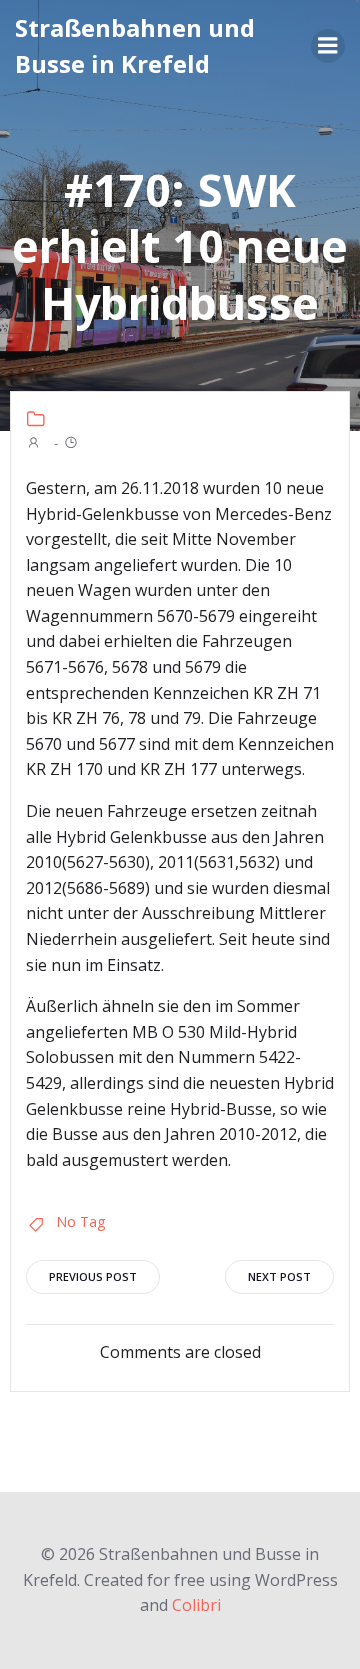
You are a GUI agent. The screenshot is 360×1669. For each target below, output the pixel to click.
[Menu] (328, 46)
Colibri (196, 1605)
